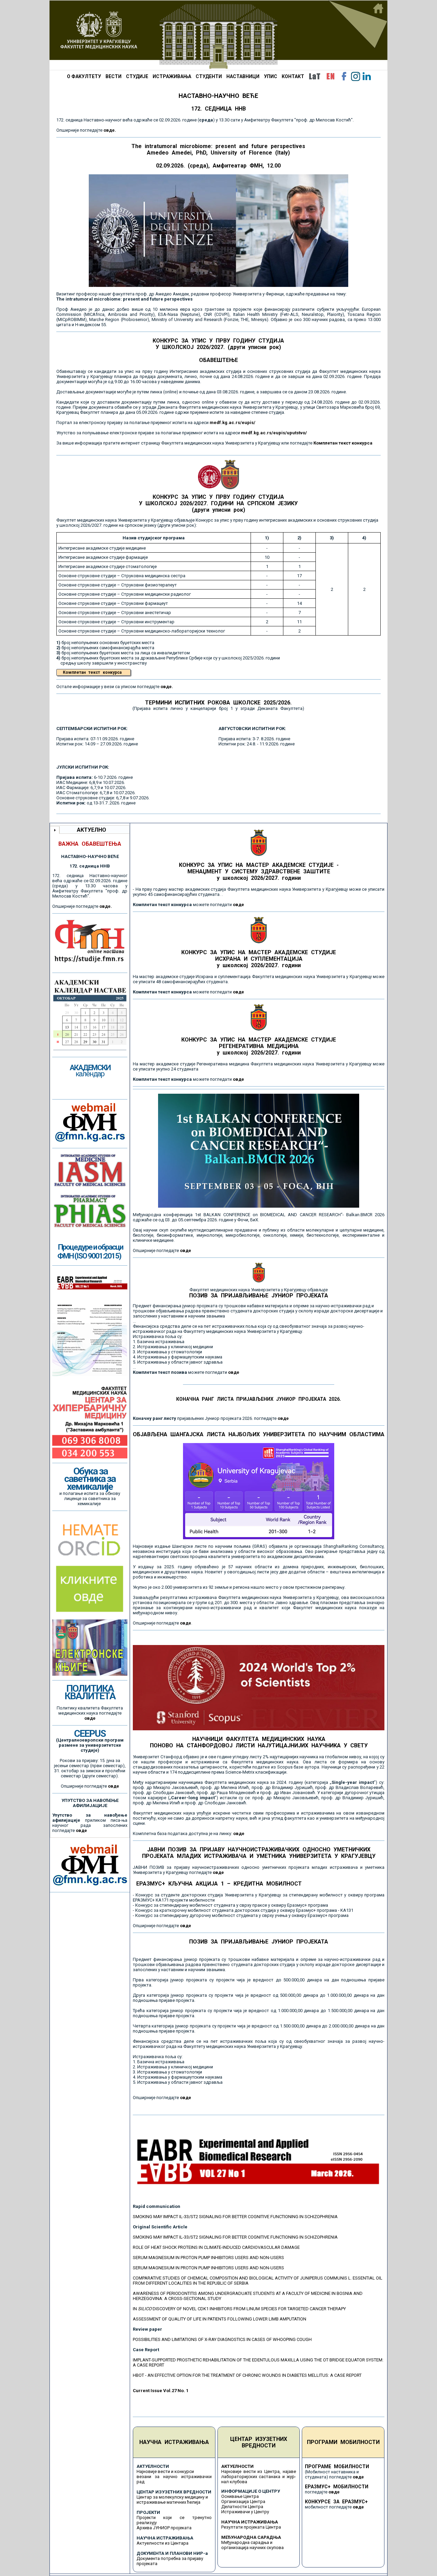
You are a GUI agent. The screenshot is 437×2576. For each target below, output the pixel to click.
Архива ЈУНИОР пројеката (164, 2528)
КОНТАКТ (293, 76)
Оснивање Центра (240, 2496)
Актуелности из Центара (163, 2543)
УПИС (271, 76)
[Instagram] (355, 76)
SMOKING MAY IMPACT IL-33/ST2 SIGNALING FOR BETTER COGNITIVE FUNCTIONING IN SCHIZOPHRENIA (235, 2217)
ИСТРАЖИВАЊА (172, 76)
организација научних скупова (252, 2548)
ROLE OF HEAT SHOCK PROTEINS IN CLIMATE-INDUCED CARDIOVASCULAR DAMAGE (216, 2247)
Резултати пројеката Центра (251, 2527)
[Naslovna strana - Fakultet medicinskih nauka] (218, 35)
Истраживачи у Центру (245, 2512)
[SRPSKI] (314, 76)
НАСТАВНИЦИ (243, 76)
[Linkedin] (367, 76)
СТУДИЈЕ (137, 76)
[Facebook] (344, 76)
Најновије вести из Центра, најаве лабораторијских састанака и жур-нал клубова (259, 2477)
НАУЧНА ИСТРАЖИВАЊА (174, 2442)
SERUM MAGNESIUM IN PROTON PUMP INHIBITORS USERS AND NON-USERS (208, 2258)
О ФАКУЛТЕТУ (84, 76)
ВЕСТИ (114, 76)
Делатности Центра (242, 2507)
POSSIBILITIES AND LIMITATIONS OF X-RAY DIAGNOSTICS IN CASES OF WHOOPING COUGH (222, 2339)
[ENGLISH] (330, 76)
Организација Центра (243, 2501)
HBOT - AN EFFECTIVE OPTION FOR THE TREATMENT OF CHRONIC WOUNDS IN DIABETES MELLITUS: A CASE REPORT (247, 2375)
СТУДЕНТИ (209, 76)
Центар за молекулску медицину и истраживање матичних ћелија (172, 2500)
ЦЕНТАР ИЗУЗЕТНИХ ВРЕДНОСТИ (259, 2442)
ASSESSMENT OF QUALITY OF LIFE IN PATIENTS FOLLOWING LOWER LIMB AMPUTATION (220, 2319)
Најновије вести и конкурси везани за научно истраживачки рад (174, 2477)
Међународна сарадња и (247, 2542)
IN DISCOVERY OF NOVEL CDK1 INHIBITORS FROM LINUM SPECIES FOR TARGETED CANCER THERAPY (239, 2309)
